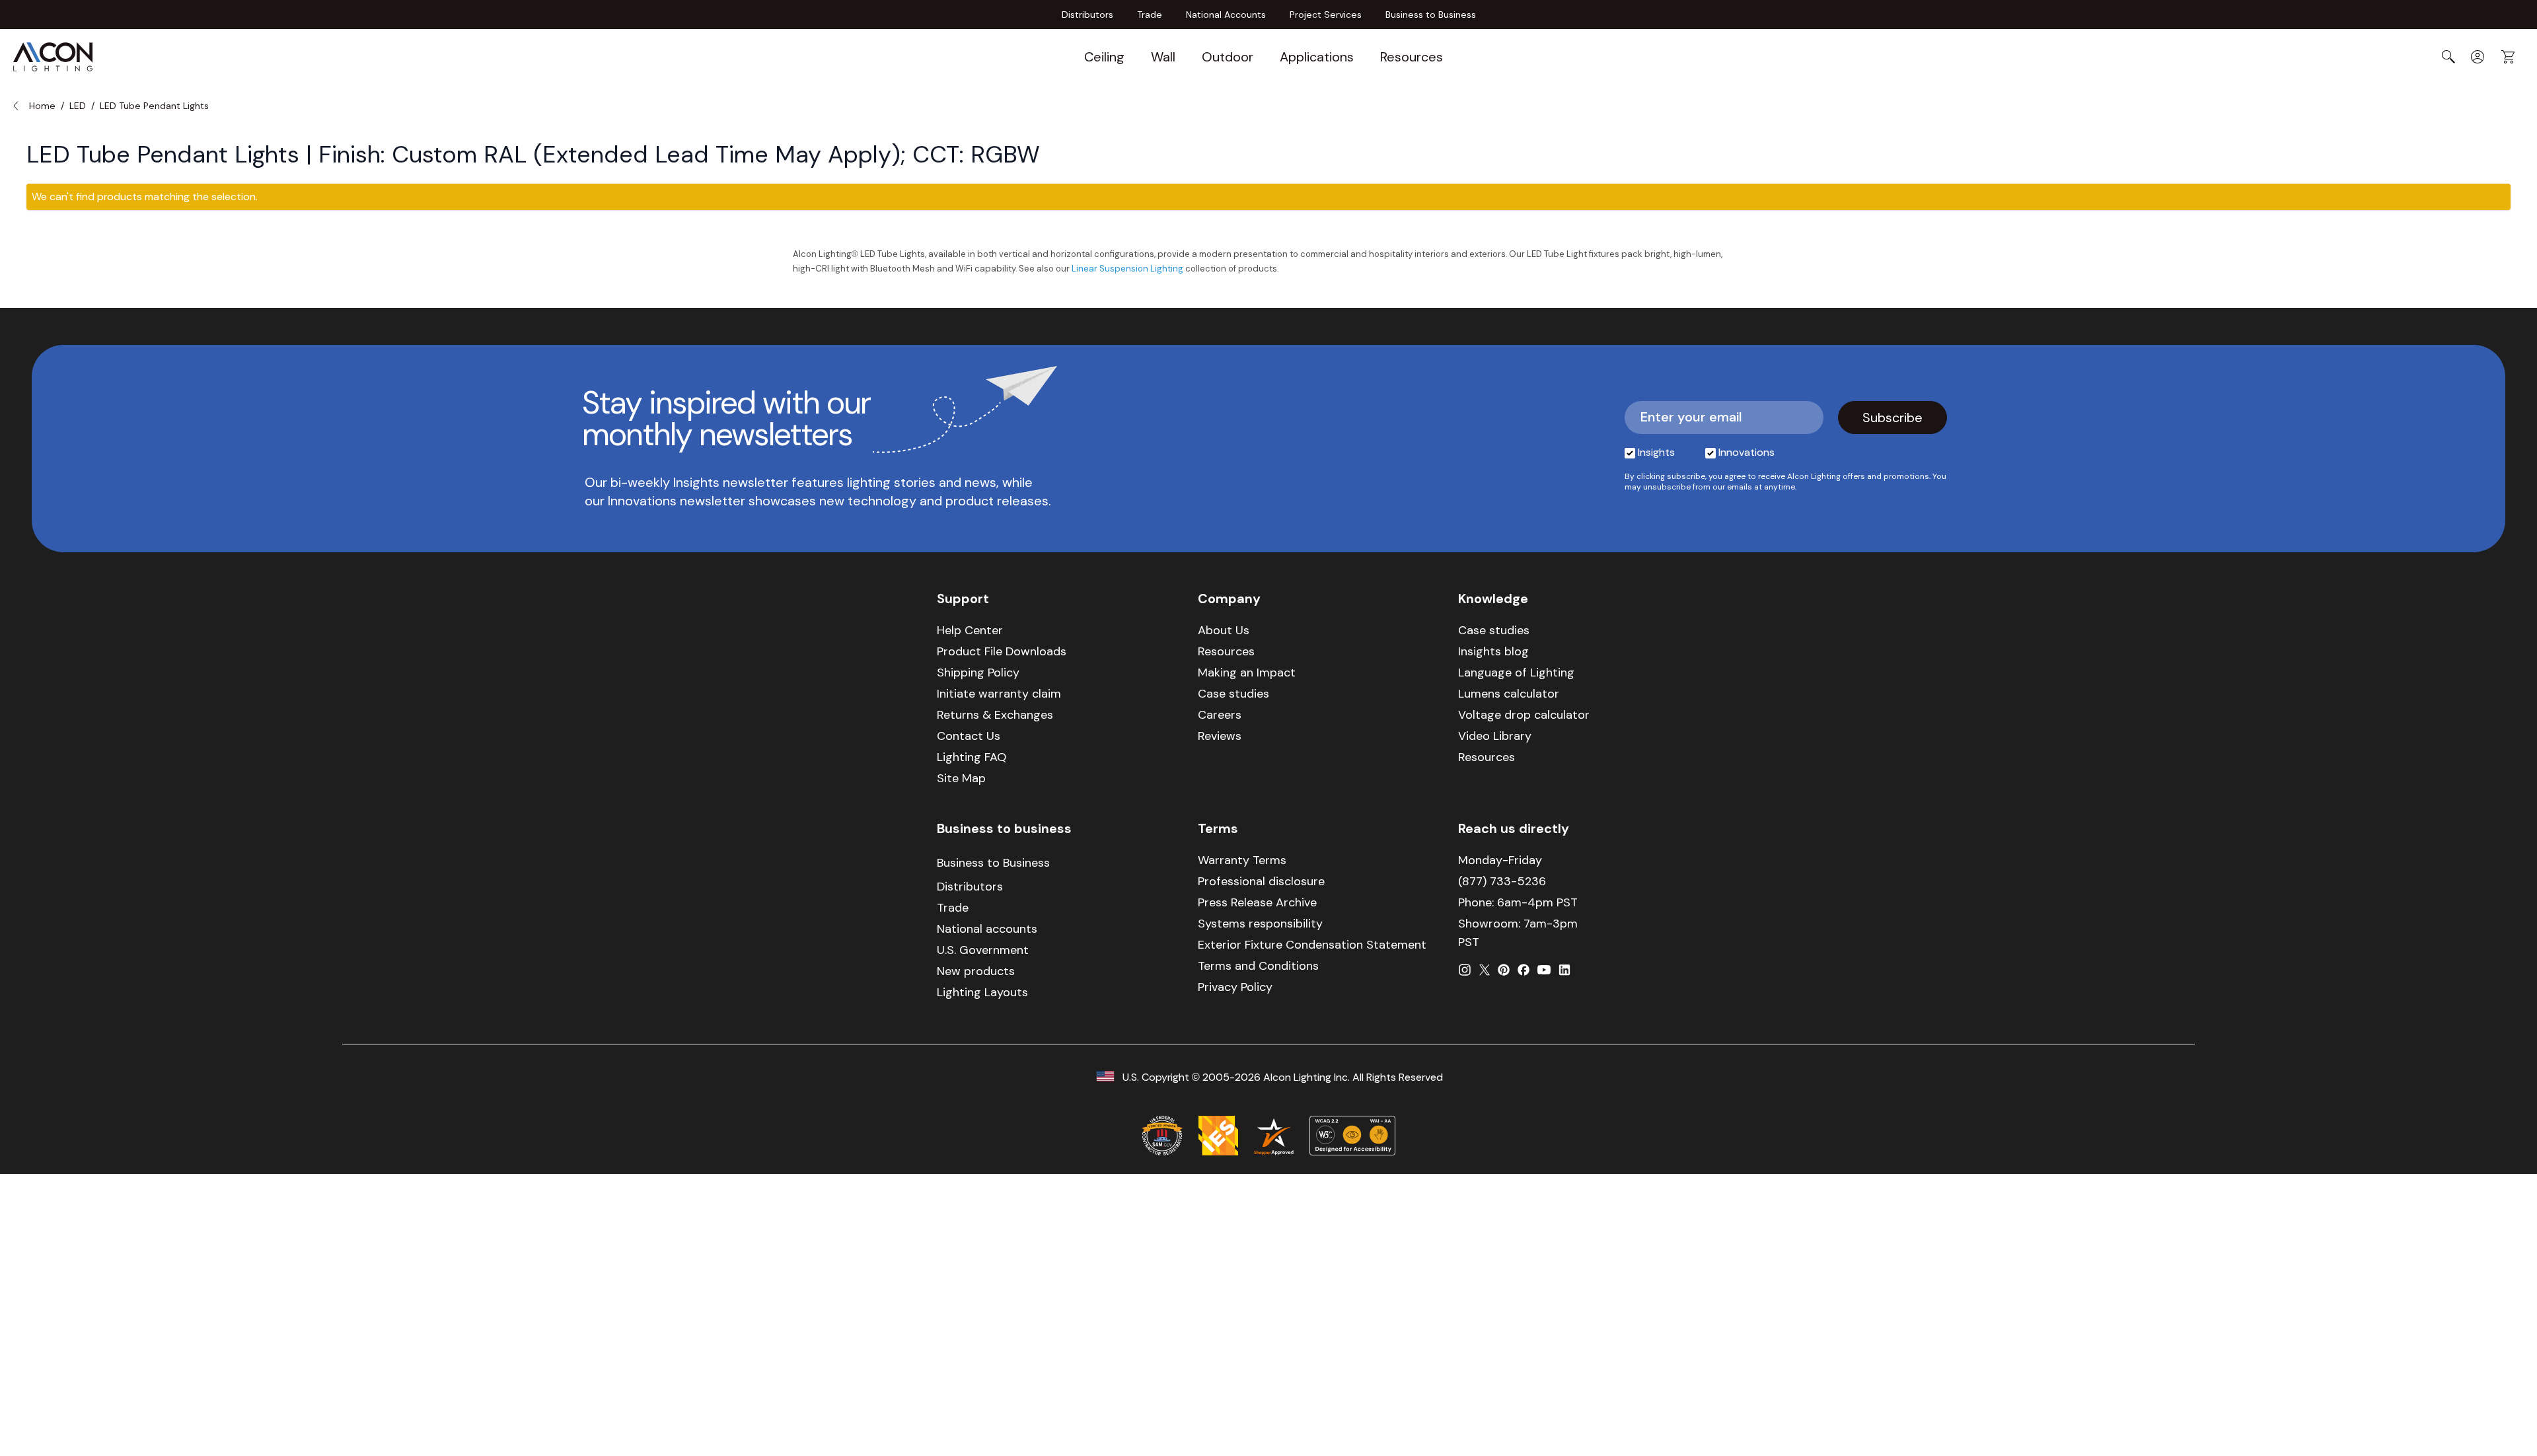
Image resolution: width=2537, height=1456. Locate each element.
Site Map (961, 778)
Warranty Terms (1242, 860)
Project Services (1326, 15)
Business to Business (1431, 15)
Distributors (1087, 15)
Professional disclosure (1261, 881)
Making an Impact (1247, 673)
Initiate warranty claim (999, 694)
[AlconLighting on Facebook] (1524, 970)
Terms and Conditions (1258, 966)
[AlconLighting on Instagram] (1465, 970)
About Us (1224, 630)
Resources (1412, 57)
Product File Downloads (1002, 651)
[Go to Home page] (53, 57)
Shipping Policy (978, 673)
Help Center (970, 630)
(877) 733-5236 (1502, 881)
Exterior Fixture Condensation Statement (1312, 945)
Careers (1220, 715)
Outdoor (1228, 57)
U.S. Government (983, 950)
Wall (1163, 57)
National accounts (987, 929)
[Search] (2448, 57)
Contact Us (969, 736)
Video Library (1495, 736)
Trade (1150, 15)
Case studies (1233, 694)
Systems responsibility (1260, 924)
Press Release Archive (1257, 902)
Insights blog (1493, 651)
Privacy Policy (1235, 987)
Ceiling (1104, 57)
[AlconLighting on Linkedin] (1564, 970)
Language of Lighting (1516, 673)
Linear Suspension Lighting (1127, 269)
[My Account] (2478, 57)
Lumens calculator (1509, 694)
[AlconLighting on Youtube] (1544, 970)
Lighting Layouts (982, 992)
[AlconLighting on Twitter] (1485, 970)
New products (976, 971)
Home (42, 106)
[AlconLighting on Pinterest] (1504, 970)
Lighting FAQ (972, 757)
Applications (1317, 57)
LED (78, 106)
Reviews (1220, 736)
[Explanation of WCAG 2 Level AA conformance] (1352, 1136)
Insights (1656, 452)
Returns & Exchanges (995, 715)
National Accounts (1226, 15)
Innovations (1746, 452)
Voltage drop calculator (1524, 715)
